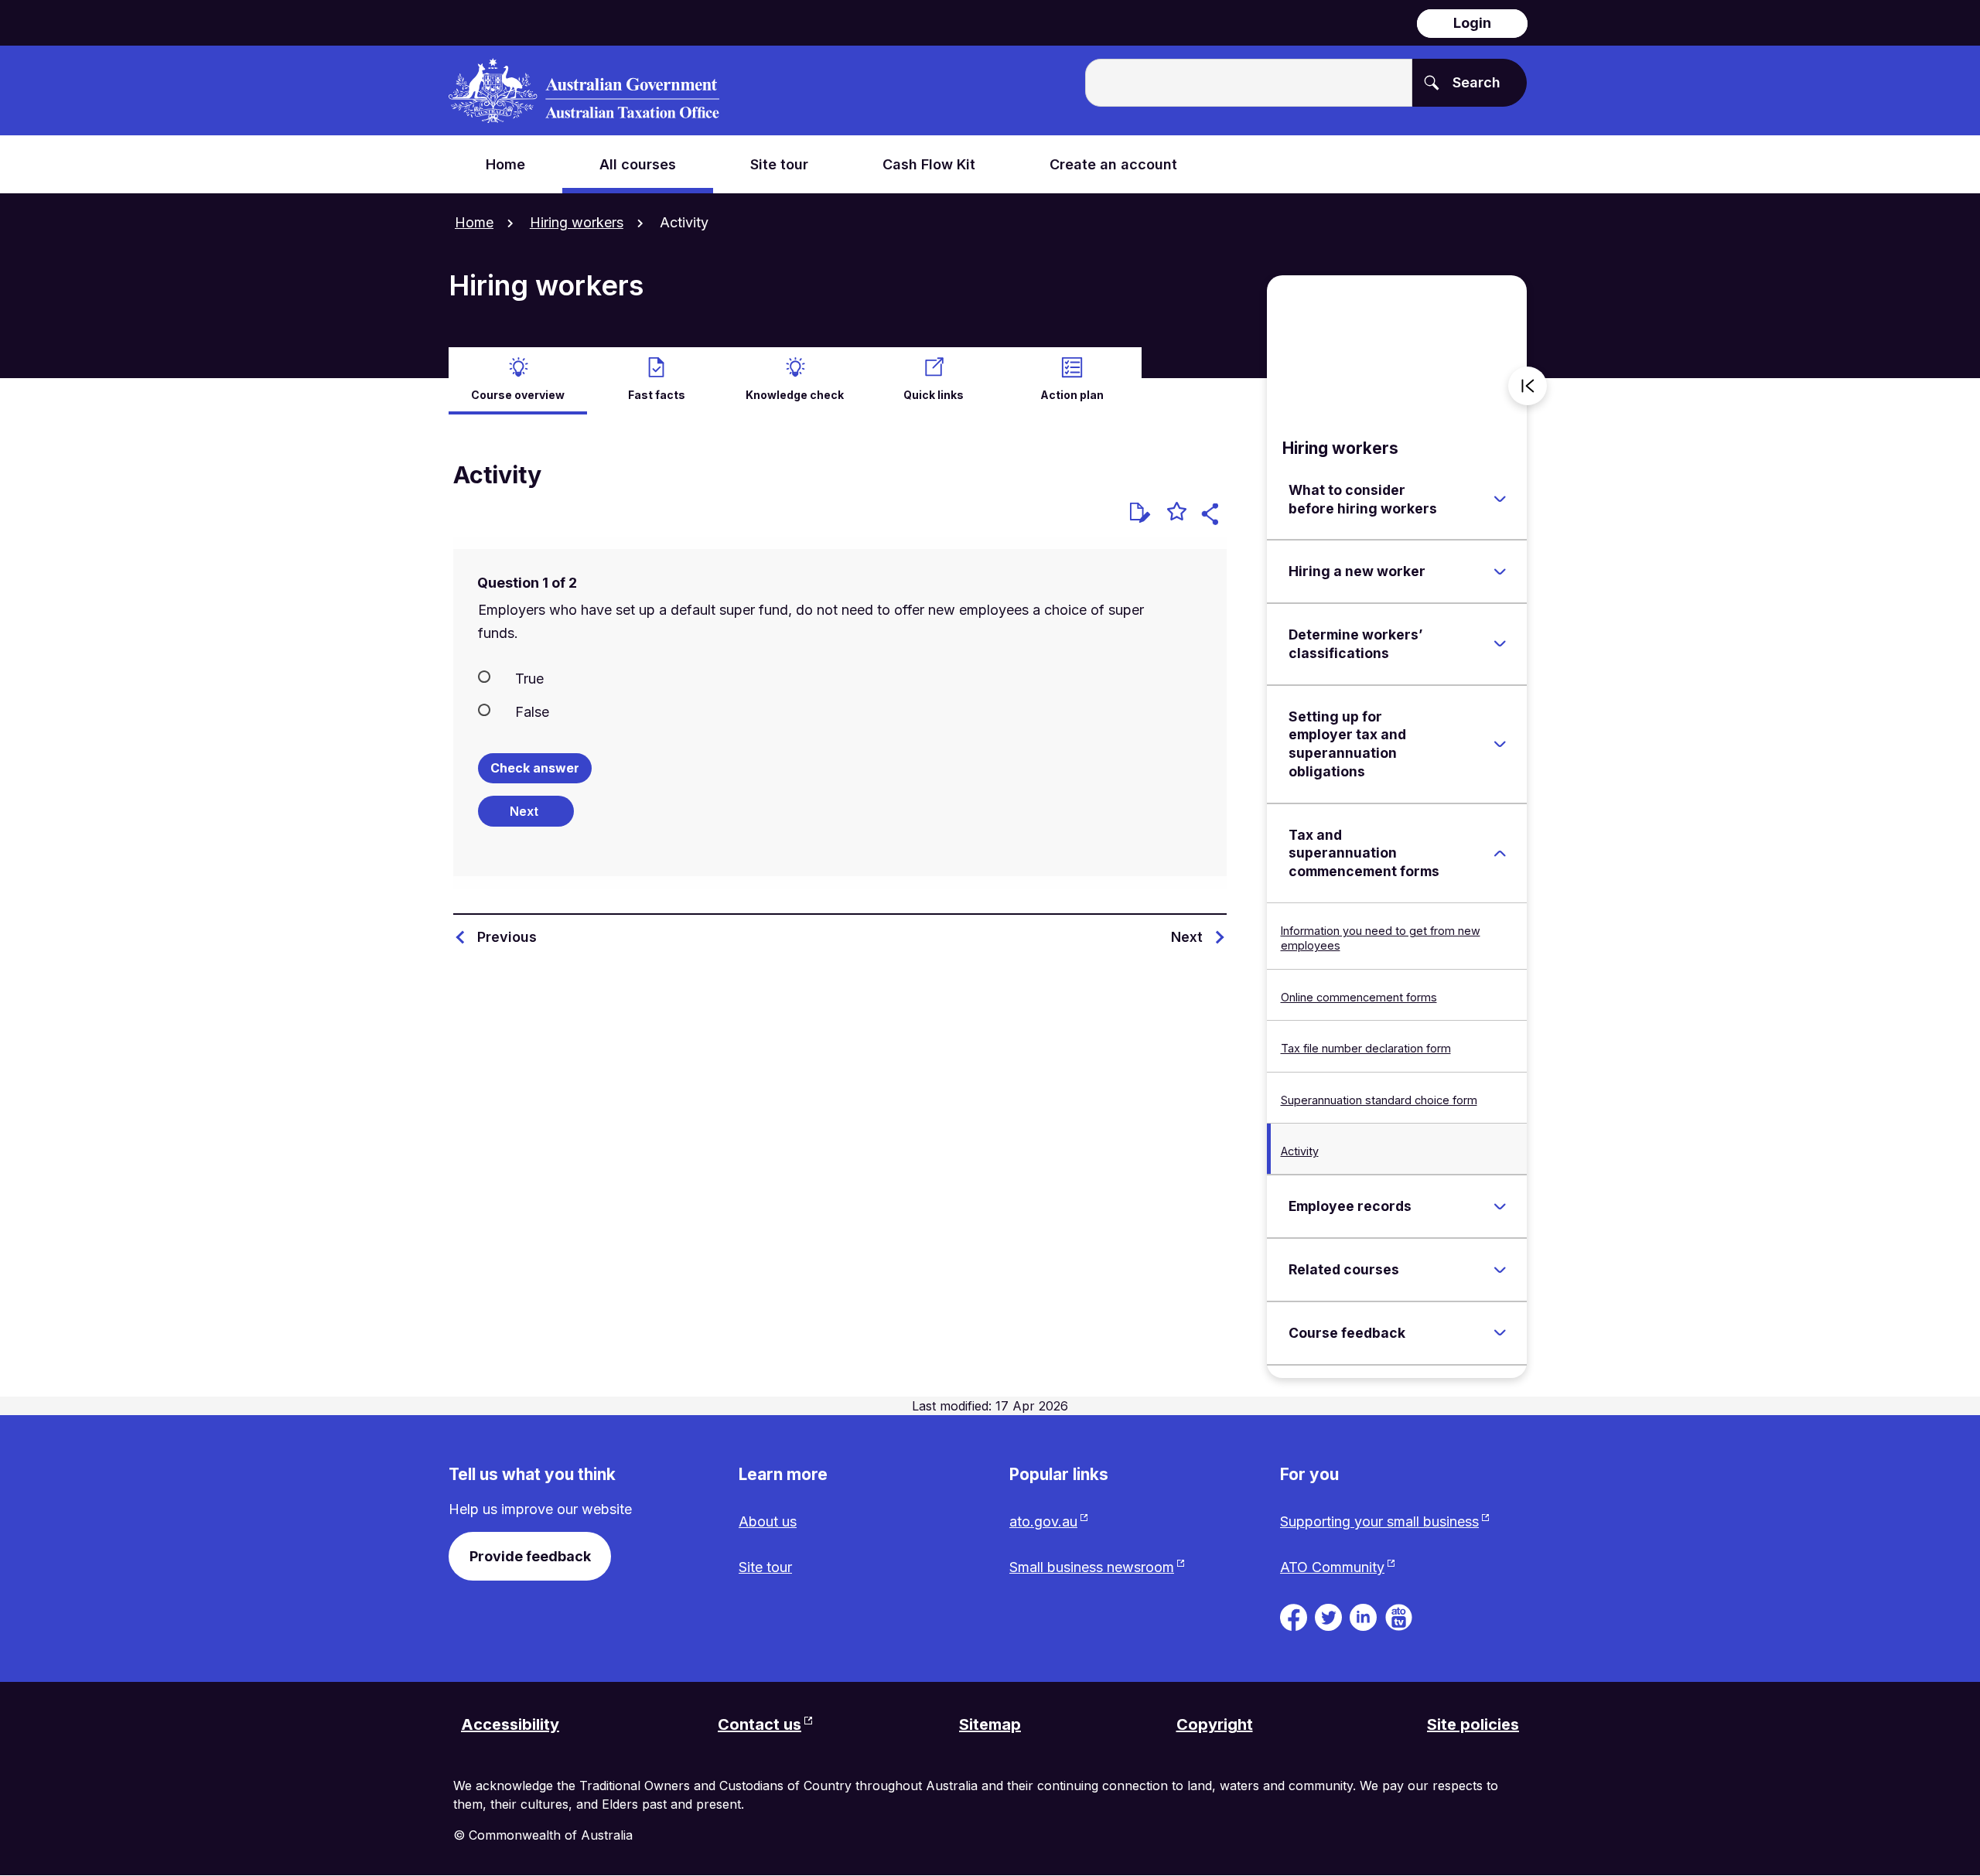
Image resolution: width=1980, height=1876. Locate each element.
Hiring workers (577, 222)
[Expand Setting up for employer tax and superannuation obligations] (1500, 744)
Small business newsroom (1092, 1567)
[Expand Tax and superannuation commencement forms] (1500, 853)
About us (768, 1521)
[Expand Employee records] (1500, 1206)
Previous (507, 937)
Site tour (765, 1567)
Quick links (934, 395)
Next (1187, 937)
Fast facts (657, 395)
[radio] (840, 677)
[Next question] (526, 811)
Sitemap (990, 1724)
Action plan (1072, 395)
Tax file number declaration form (1366, 1048)
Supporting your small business (1379, 1521)
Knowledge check (795, 395)
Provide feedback (530, 1556)
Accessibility (510, 1724)
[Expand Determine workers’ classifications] (1500, 644)
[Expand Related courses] (1500, 1270)
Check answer (535, 768)
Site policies (1473, 1724)
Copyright (1215, 1724)
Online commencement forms (1359, 997)
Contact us (760, 1724)
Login (1472, 23)
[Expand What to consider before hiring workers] (1500, 500)
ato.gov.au (1043, 1521)
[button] (1212, 516)
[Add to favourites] (1177, 513)
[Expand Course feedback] (1500, 1333)
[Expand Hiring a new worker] (1500, 571)
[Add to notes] (1140, 513)
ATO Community (1332, 1567)
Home (474, 222)
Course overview (518, 395)
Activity (1300, 1151)
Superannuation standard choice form (1379, 1100)
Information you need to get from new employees (1381, 938)
